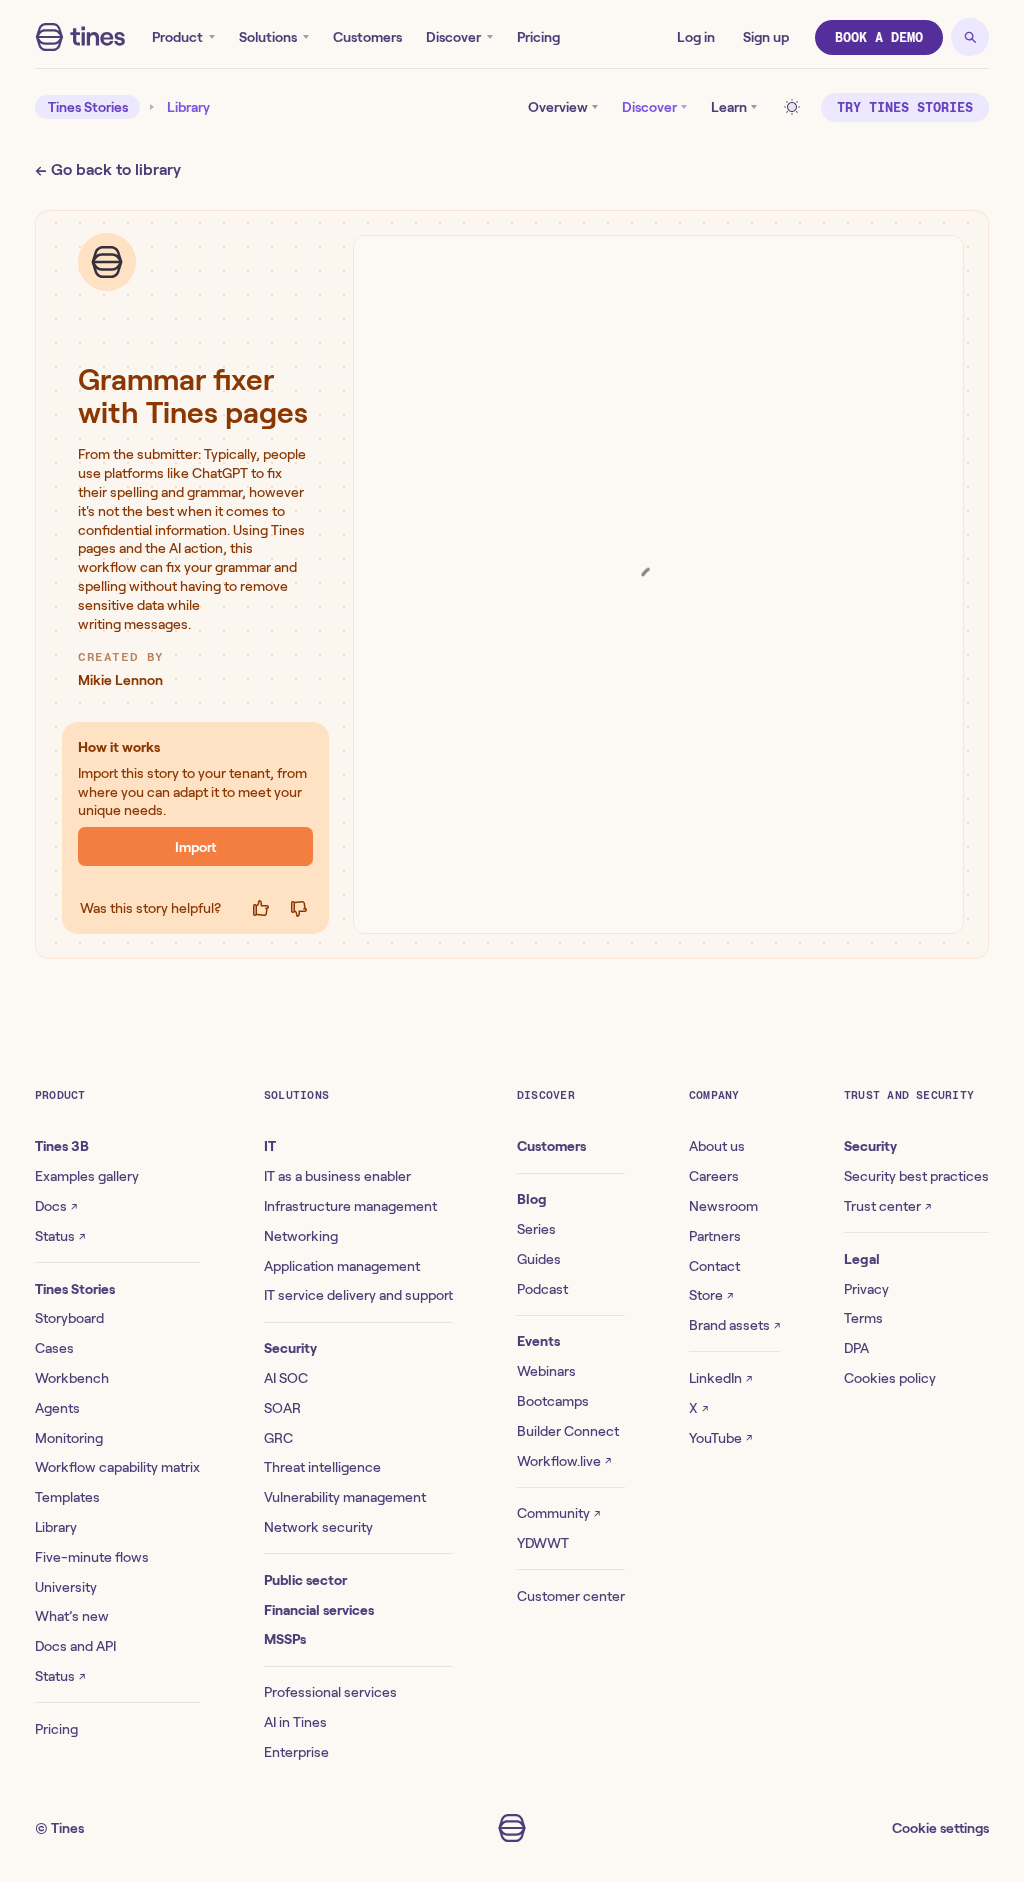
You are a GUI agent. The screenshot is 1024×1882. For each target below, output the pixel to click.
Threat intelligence (322, 1467)
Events (538, 1341)
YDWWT (543, 1543)
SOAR (282, 1408)
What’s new (72, 1616)
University (66, 1587)
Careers (714, 1176)
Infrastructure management (350, 1206)
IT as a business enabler (337, 1176)
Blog (532, 1199)
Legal (862, 1259)
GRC (278, 1438)
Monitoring (69, 1438)
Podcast (542, 1289)
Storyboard (69, 1318)
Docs (56, 1206)
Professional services (330, 1692)
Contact (714, 1266)
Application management (342, 1266)
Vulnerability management (345, 1497)
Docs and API (75, 1646)
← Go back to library (108, 169)
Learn (729, 107)
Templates (67, 1497)
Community (558, 1513)
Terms (863, 1318)
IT (270, 1146)
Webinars (546, 1371)
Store (711, 1295)
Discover (453, 37)
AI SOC (286, 1378)
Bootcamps (553, 1401)
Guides (539, 1259)
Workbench (72, 1378)
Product (177, 37)
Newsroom (723, 1206)
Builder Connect (568, 1431)
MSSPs (285, 1639)
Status (60, 1236)
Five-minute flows (92, 1557)
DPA (856, 1348)
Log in (696, 37)
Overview (558, 107)
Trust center (887, 1206)
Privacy (866, 1289)
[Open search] (970, 37)
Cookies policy (890, 1378)
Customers (367, 37)
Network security (318, 1527)
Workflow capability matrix (117, 1467)
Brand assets (734, 1325)
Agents (57, 1408)
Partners (715, 1236)
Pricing (538, 37)
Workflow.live (564, 1461)
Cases (54, 1348)
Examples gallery (87, 1176)
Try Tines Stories (905, 107)
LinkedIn (720, 1378)
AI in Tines (295, 1722)
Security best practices (916, 1176)
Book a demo (879, 37)
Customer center (571, 1596)
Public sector (305, 1580)
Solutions (268, 37)
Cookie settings (940, 1828)
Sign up (766, 37)
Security (290, 1348)
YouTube (720, 1438)
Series (536, 1229)
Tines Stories (88, 107)
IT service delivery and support (358, 1295)
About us (717, 1146)
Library (188, 107)
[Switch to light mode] (795, 107)
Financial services (319, 1610)
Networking (301, 1236)
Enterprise (296, 1752)
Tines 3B (62, 1146)
